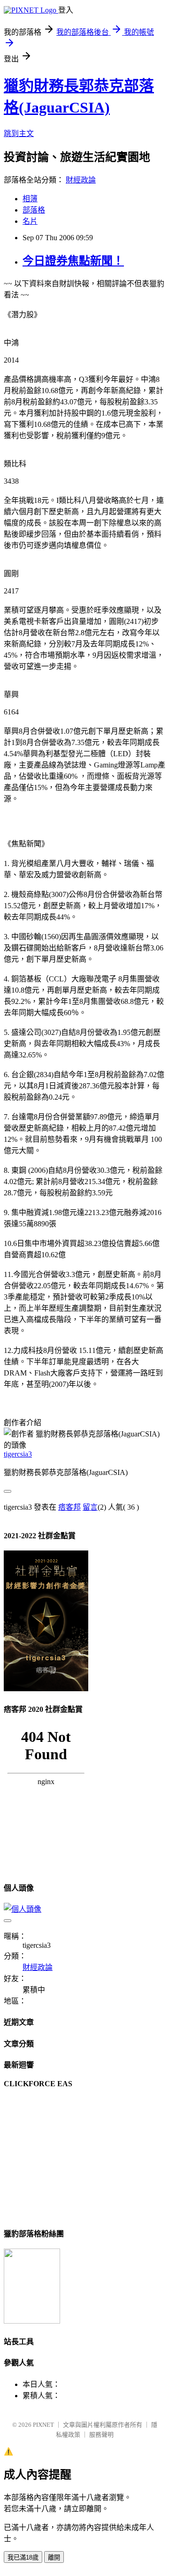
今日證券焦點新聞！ (73, 261)
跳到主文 (19, 133)
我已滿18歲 (23, 2557)
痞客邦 (69, 1507)
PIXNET (43, 2425)
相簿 (30, 199)
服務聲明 (101, 2435)
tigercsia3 (18, 1454)
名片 (30, 221)
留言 (90, 1507)
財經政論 (81, 180)
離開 (54, 2557)
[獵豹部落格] (32, 2321)
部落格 (34, 210)
